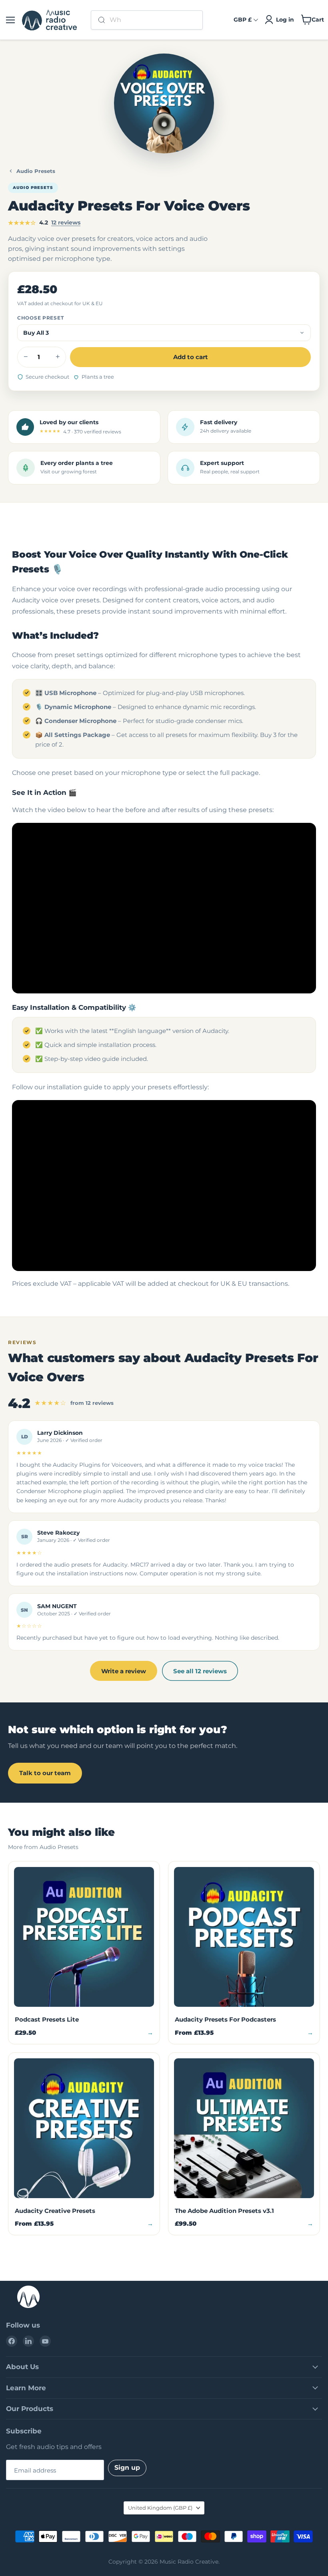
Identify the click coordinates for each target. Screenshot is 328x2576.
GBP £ (243, 20)
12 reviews (66, 222)
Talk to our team (45, 1773)
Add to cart (191, 357)
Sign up (127, 2468)
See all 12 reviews (200, 1671)
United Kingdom (160, 2508)
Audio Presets (36, 171)
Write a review (124, 1671)
